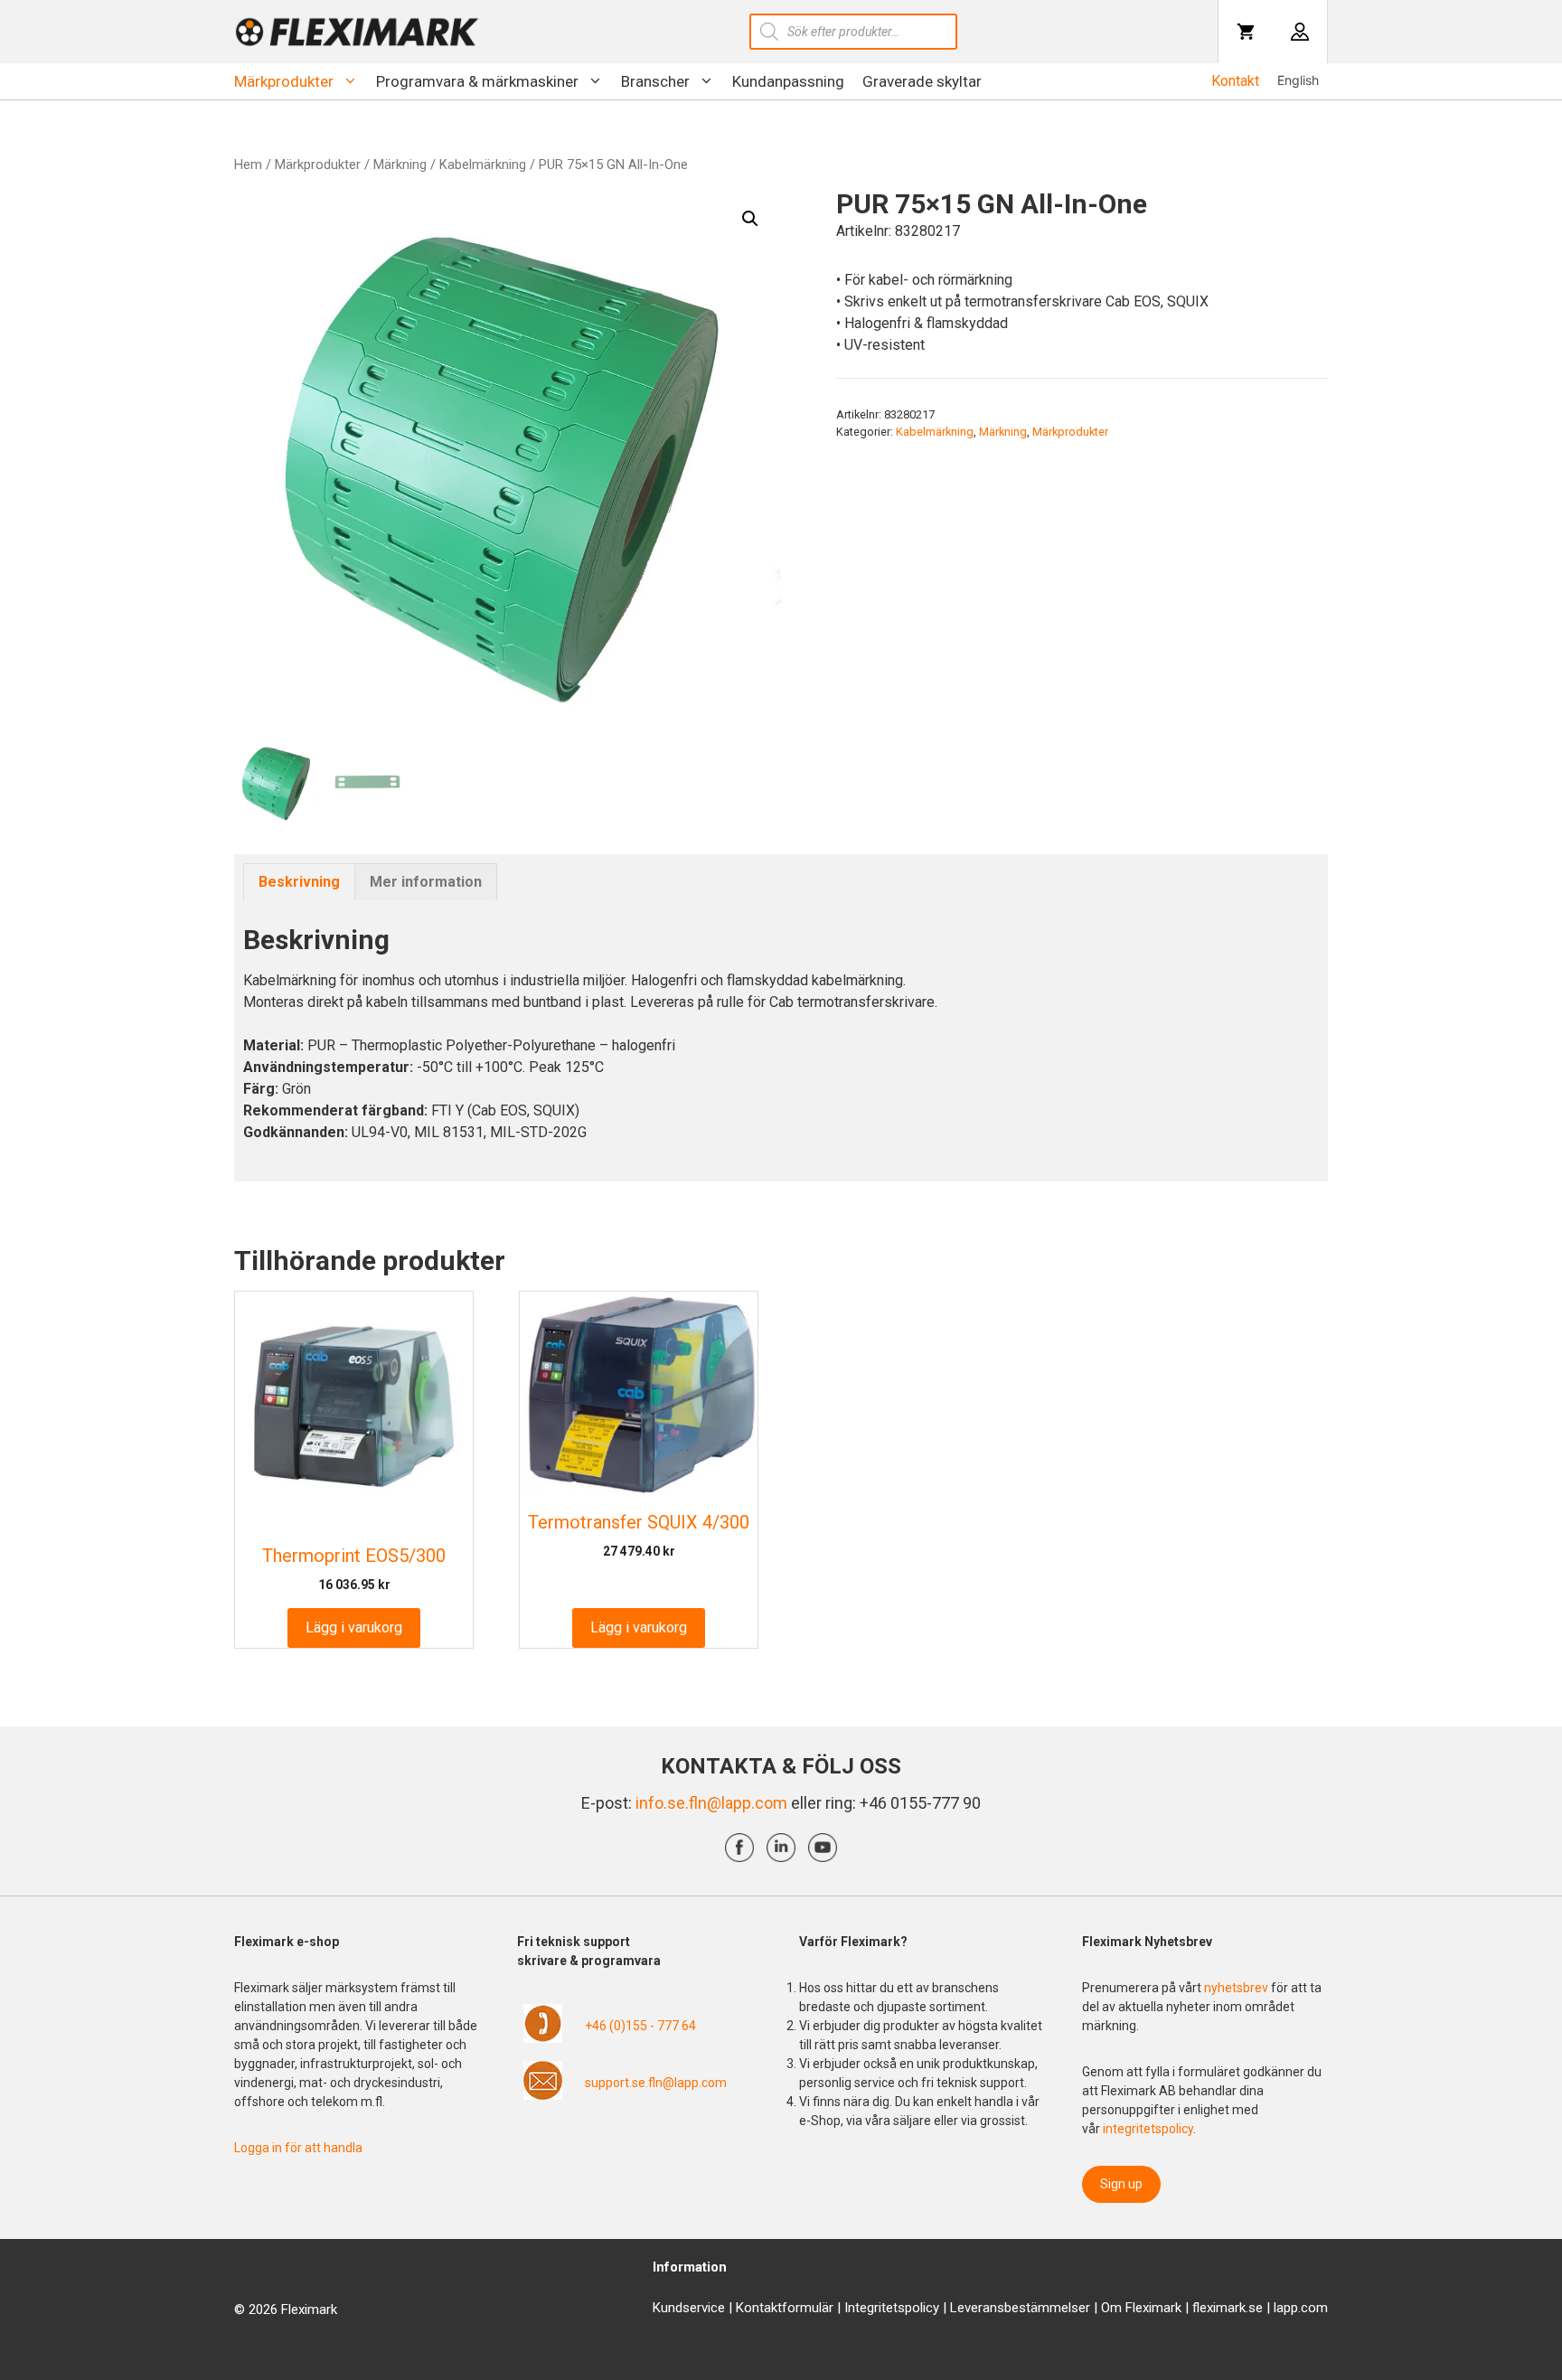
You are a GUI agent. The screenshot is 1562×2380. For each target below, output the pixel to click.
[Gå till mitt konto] (1300, 32)
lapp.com (1301, 2308)
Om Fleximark (1141, 2308)
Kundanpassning (788, 81)
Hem (248, 165)
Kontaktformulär (785, 2308)
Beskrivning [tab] (299, 882)
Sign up (1121, 2184)
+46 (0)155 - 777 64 (640, 2026)
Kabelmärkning (483, 165)
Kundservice (689, 2308)
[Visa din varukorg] (1246, 32)
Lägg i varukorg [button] (354, 1627)
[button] (750, 219)
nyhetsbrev (1237, 1988)
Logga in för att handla (298, 2148)
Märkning (400, 165)
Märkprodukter (284, 81)
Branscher (655, 81)
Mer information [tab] (426, 882)
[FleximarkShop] (357, 32)
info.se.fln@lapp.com (711, 1803)
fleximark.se (1228, 2308)
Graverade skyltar (922, 81)
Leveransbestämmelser (1020, 2308)
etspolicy (913, 2308)
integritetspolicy (1148, 2129)
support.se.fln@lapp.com (656, 2083)
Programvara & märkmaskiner (477, 81)
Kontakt (1235, 81)
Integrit (865, 2308)
